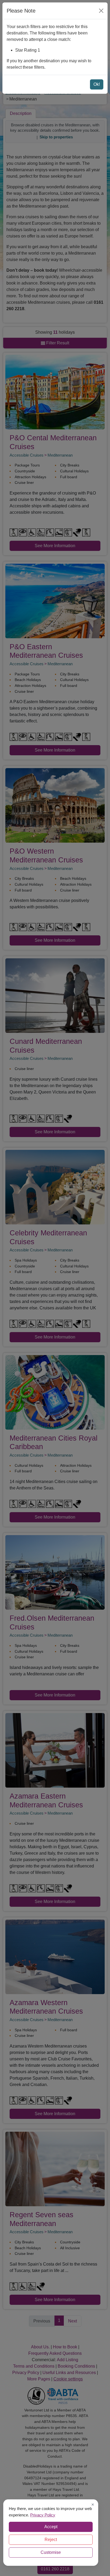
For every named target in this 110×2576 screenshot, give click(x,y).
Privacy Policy (43, 2515)
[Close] (101, 11)
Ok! (97, 84)
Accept (51, 2527)
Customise (51, 2552)
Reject (51, 2540)
